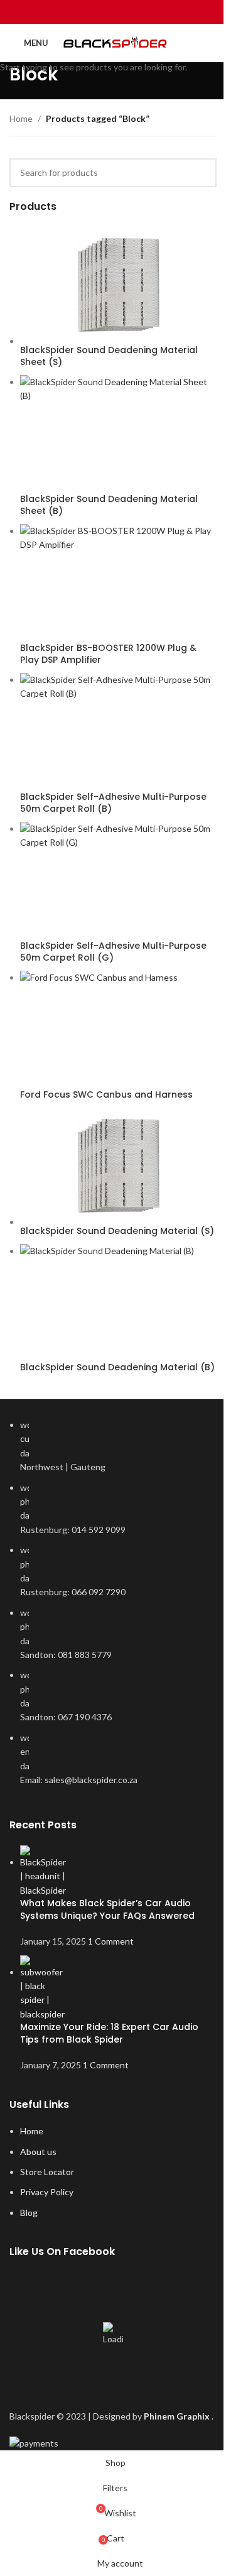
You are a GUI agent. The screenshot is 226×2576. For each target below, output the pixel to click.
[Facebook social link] (81, 12)
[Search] (212, 43)
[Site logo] (117, 43)
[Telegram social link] (145, 12)
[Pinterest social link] (113, 12)
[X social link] (97, 12)
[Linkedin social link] (129, 12)
